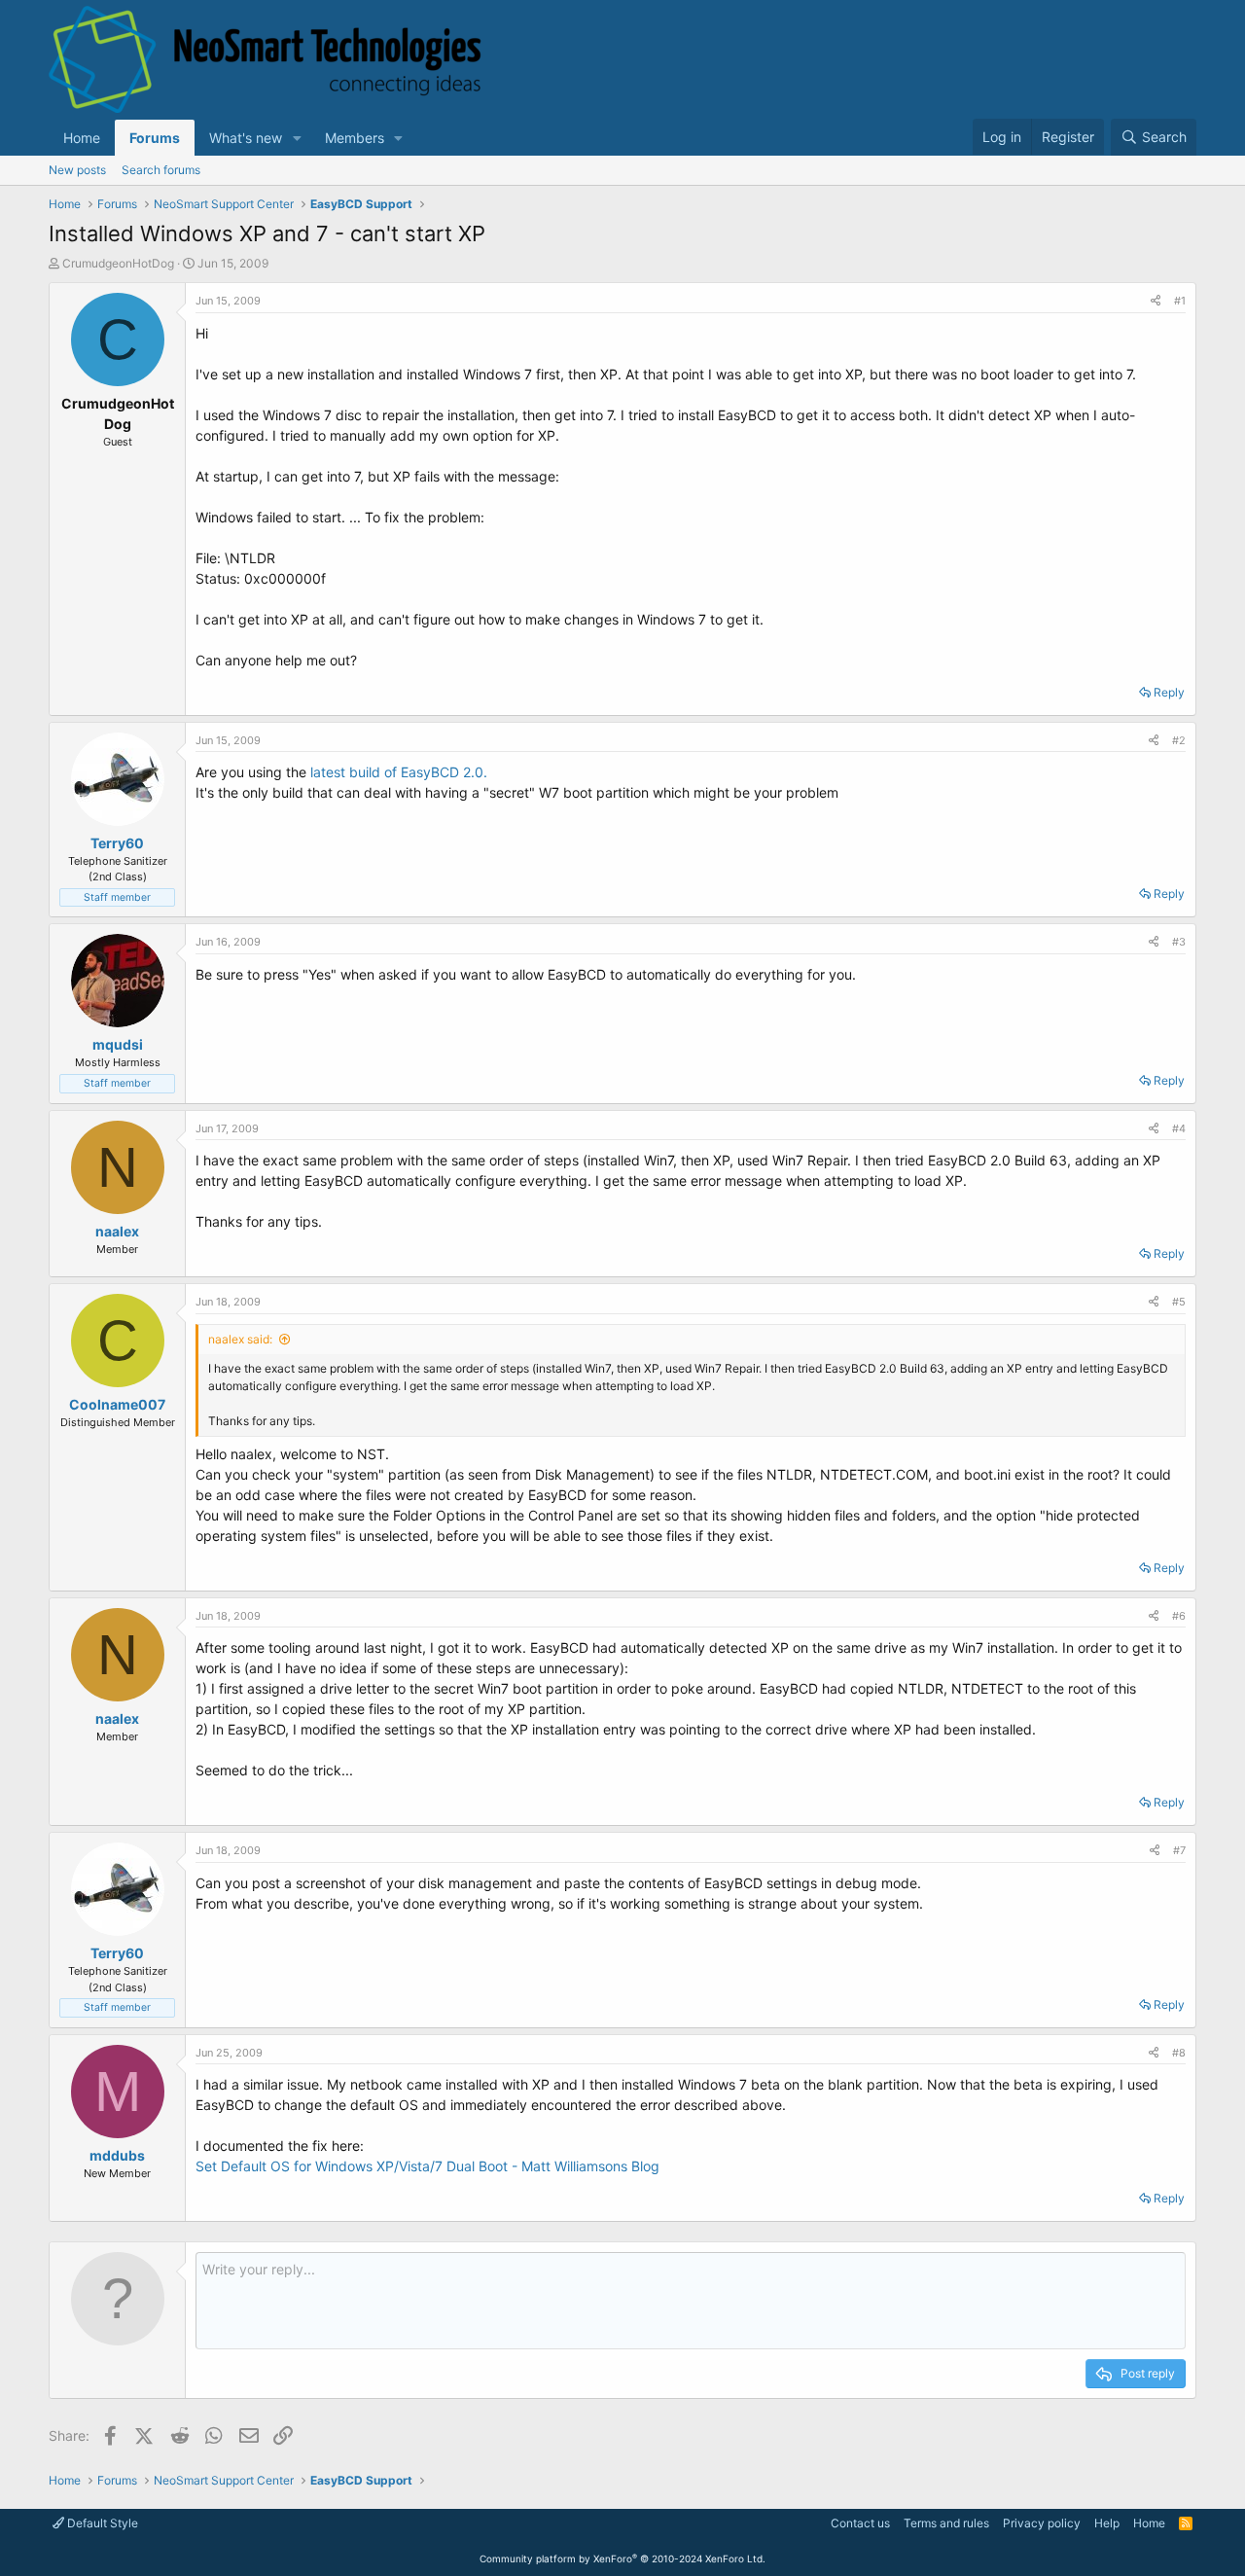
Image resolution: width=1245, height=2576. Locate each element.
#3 (1179, 942)
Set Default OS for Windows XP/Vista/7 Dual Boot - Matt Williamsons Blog (427, 2166)
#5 (1179, 1302)
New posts (77, 170)
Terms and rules (946, 2523)
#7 (1179, 1850)
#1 (1180, 301)
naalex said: (240, 1339)
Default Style (101, 2523)
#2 (1179, 740)
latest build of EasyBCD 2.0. (399, 772)
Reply (1169, 692)
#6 (1179, 1616)
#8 (1179, 2053)
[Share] (1156, 301)
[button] (297, 138)
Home (82, 138)
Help (1107, 2523)
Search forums (161, 170)
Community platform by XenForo (622, 2558)
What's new (246, 138)
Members (355, 138)
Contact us (860, 2523)
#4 (1179, 1128)
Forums (155, 138)
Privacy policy (1042, 2523)
